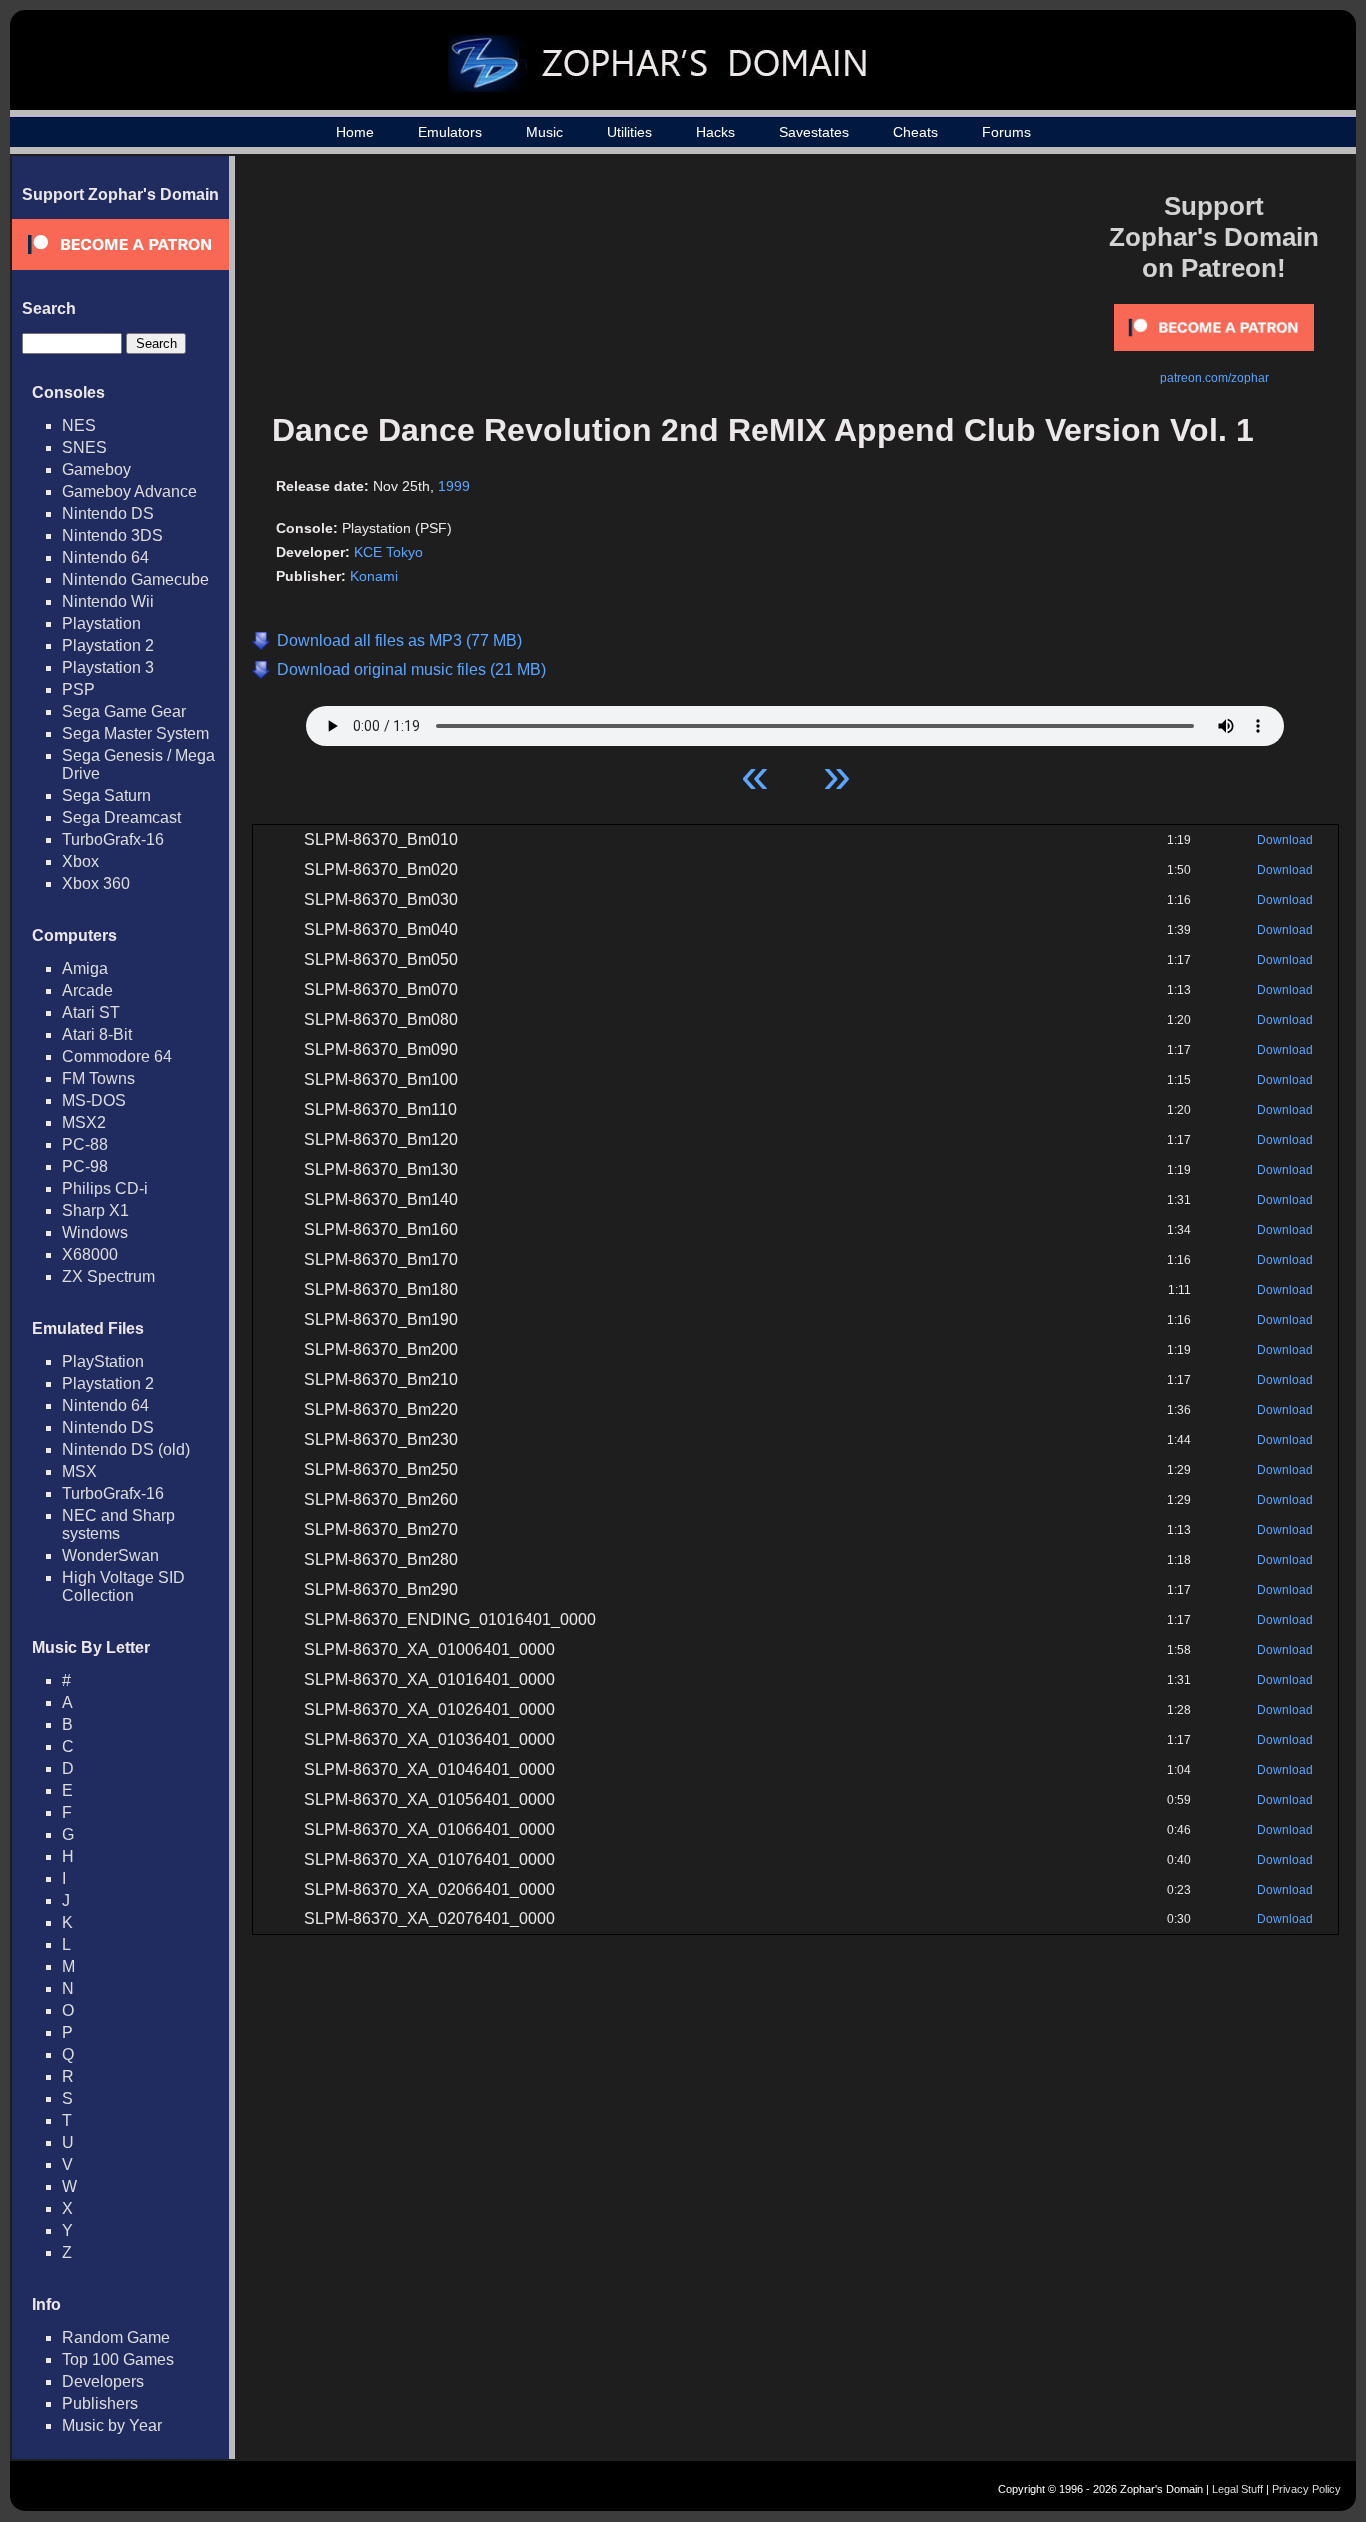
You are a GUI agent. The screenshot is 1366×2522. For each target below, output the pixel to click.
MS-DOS (94, 1100)
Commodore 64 (117, 1056)
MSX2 (84, 1122)
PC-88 (85, 1144)
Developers (103, 2381)
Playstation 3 (108, 667)
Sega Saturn (106, 795)
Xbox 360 (96, 883)
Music (544, 132)
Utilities (629, 132)
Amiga (85, 968)
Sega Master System (135, 733)
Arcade (87, 990)
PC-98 (85, 1166)
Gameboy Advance (129, 491)
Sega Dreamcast (121, 817)
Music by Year (112, 2425)
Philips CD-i (105, 1188)
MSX (79, 1471)
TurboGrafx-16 (113, 839)
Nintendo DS (108, 513)
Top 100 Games (118, 2359)
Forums (1006, 132)
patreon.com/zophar (1214, 378)
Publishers (100, 2403)
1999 (454, 486)
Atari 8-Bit (97, 1034)
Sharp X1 (95, 1210)
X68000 (90, 1254)
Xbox (80, 861)
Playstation (101, 623)
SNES (84, 447)
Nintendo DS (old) (126, 1449)
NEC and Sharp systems (118, 1524)
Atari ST (91, 1012)
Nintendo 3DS (112, 535)
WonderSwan (110, 1555)
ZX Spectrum (108, 1276)
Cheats (915, 132)
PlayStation (103, 1361)
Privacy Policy (1306, 2489)
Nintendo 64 (105, 557)
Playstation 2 (108, 645)
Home (355, 132)
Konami (374, 576)
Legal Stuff (1237, 2489)
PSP (78, 689)
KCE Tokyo (388, 552)
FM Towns (98, 1078)
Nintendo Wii (108, 601)
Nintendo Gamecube (135, 579)
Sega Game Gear (124, 711)
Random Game (116, 2337)
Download (1285, 840)
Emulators (450, 132)
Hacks (715, 132)
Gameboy (96, 469)
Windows (95, 1232)
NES (79, 425)
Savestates (814, 132)
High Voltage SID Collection (123, 1586)
